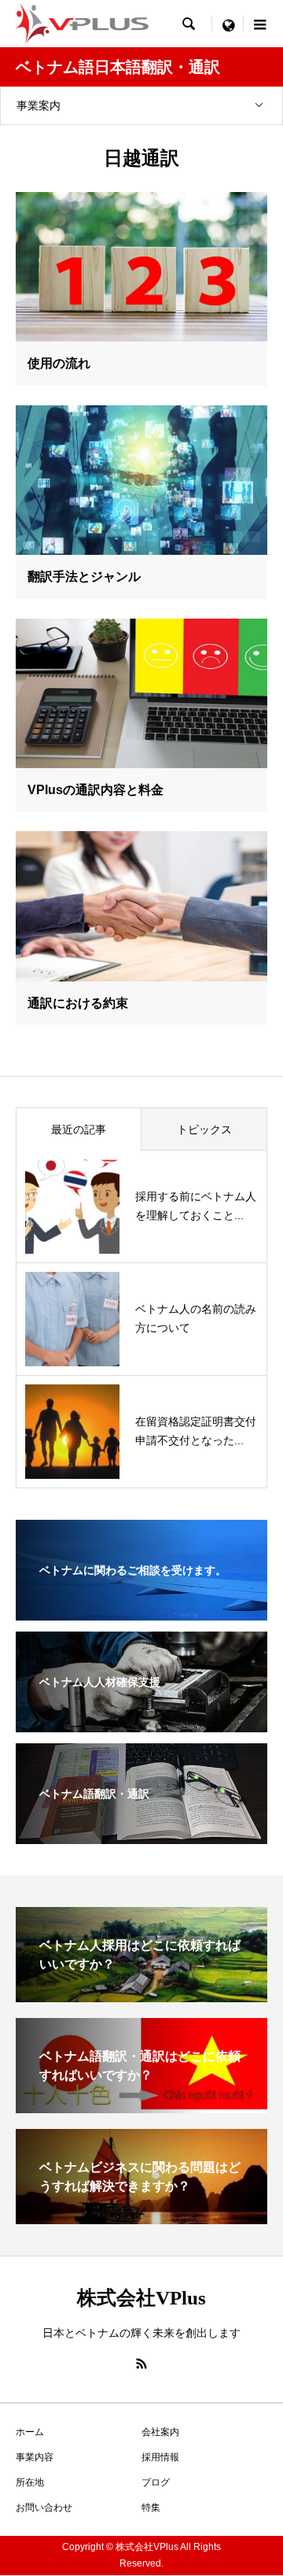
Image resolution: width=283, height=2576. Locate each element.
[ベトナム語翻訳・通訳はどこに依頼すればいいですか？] (141, 2107)
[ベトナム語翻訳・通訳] (141, 1834)
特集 (151, 2508)
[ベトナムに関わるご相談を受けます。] (141, 1610)
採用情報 (160, 2457)
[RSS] (141, 2363)
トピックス (204, 1129)
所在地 (30, 2482)
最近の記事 (79, 1129)
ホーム (30, 2432)
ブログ (156, 2482)
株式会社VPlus (141, 2298)
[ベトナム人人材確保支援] (141, 1722)
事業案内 (39, 105)
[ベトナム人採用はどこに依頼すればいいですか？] (141, 1996)
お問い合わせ (44, 2508)
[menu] (228, 24)
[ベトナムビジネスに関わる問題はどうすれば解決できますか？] (141, 2218)
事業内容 (35, 2457)
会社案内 (160, 2432)
